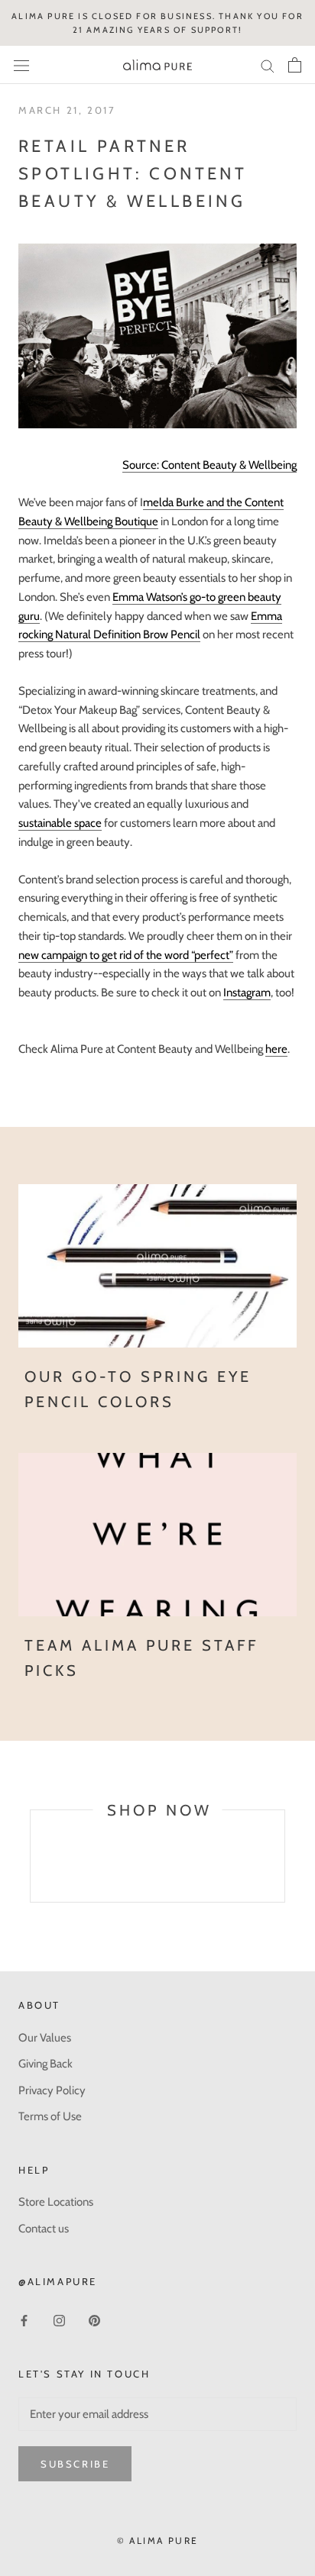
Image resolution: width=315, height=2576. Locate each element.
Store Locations (56, 2202)
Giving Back (45, 2064)
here (276, 1049)
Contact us (44, 2229)
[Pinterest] (94, 2320)
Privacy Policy (52, 2090)
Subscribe (75, 2464)
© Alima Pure (158, 2540)
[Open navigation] (21, 65)
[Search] (268, 65)
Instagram (247, 993)
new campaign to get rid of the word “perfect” (126, 955)
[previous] (30, 1873)
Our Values (45, 2038)
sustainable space (60, 823)
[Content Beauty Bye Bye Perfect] (157, 336)
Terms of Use (50, 2116)
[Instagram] (59, 2320)
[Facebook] (24, 2320)
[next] (284, 1873)
